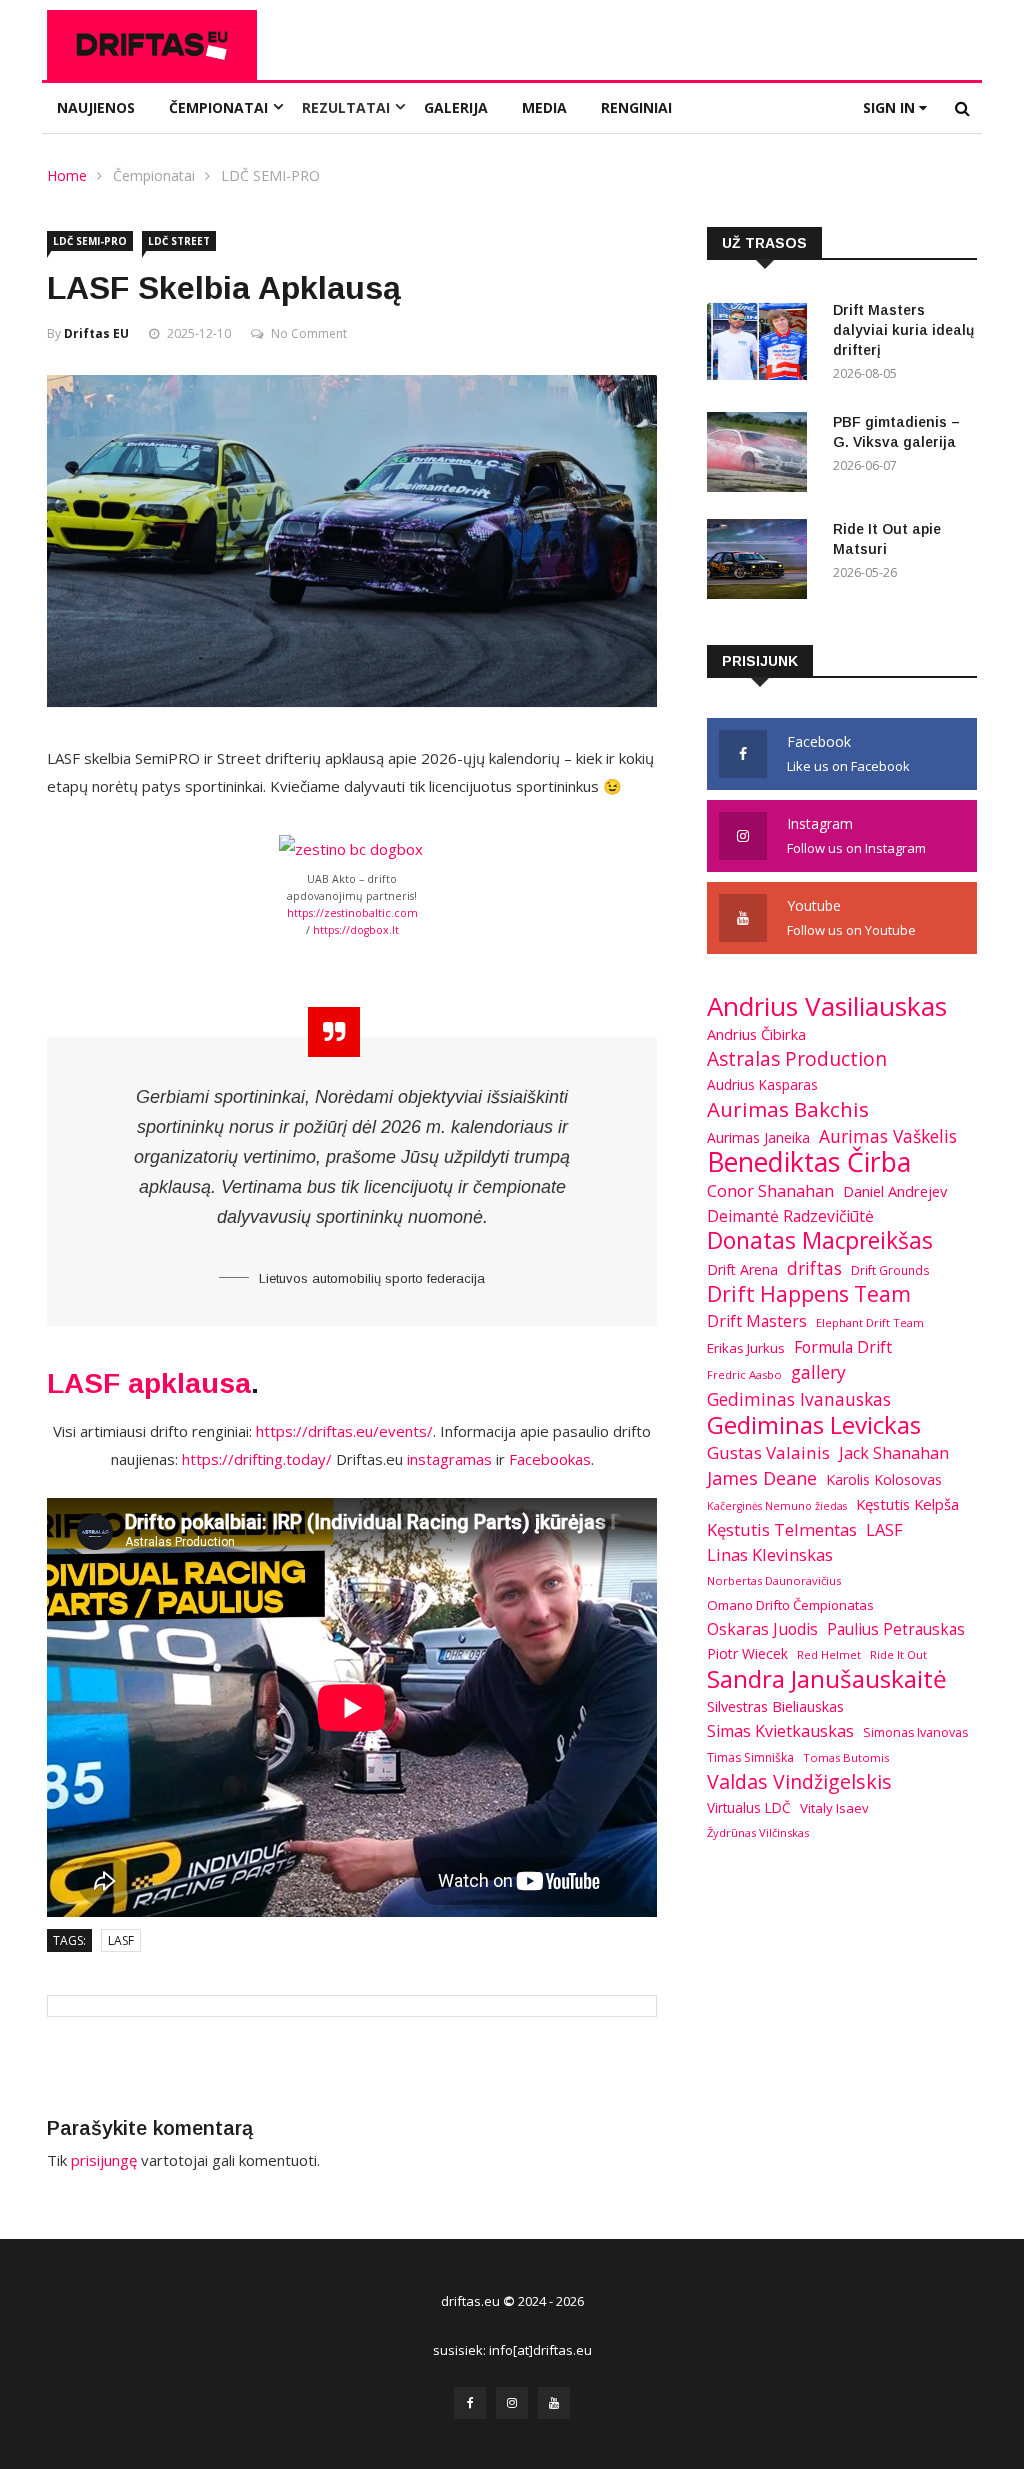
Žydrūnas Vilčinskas (758, 1832)
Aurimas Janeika (758, 1137)
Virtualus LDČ (749, 1808)
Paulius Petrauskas (896, 1629)
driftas (814, 1268)
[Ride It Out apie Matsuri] (762, 562)
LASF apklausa (149, 1383)
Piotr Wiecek (747, 1653)
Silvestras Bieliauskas (775, 1706)
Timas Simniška (750, 1757)
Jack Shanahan (894, 1453)
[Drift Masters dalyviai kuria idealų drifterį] (762, 343)
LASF (121, 1940)
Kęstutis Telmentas (782, 1529)
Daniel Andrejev (895, 1191)
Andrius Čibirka (756, 1034)
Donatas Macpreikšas (820, 1241)
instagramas (449, 1459)
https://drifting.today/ (257, 1459)
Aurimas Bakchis (788, 1109)
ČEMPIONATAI (218, 107)
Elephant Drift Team (870, 1322)
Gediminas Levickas (814, 1425)
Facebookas (550, 1459)
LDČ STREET (179, 241)
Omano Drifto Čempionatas (790, 1605)
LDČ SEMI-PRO (270, 175)
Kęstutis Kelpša (907, 1504)
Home (67, 175)
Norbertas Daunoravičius (774, 1580)
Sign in (891, 107)
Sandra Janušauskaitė (827, 1679)
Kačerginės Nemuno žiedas (777, 1506)
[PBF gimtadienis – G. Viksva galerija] (762, 455)
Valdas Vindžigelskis (799, 1782)
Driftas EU (96, 333)
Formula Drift (843, 1347)
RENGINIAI (636, 107)
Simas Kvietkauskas (780, 1731)
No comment (309, 333)
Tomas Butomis (846, 1757)
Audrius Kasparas (762, 1085)
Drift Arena (742, 1269)
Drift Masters (757, 1321)
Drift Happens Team (809, 1294)
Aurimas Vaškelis (888, 1136)
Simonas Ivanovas (915, 1732)
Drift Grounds (890, 1270)
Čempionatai (154, 175)
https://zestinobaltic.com (352, 913)
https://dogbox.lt (356, 930)
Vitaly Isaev (834, 1808)
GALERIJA (456, 107)
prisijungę (104, 2160)
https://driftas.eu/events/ (344, 1431)
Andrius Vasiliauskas (827, 1006)
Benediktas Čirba (809, 1162)
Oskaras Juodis (762, 1629)
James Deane (762, 1478)
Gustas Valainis (768, 1452)
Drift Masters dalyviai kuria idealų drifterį (903, 330)
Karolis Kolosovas (884, 1479)
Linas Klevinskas (770, 1554)
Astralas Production (797, 1059)
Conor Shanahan (770, 1190)
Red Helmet (829, 1654)
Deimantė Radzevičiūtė (790, 1216)
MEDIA (544, 107)
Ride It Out (898, 1654)
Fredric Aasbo (744, 1374)
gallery (818, 1372)
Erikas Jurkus (746, 1348)
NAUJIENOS (96, 107)
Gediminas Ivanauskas (799, 1399)
